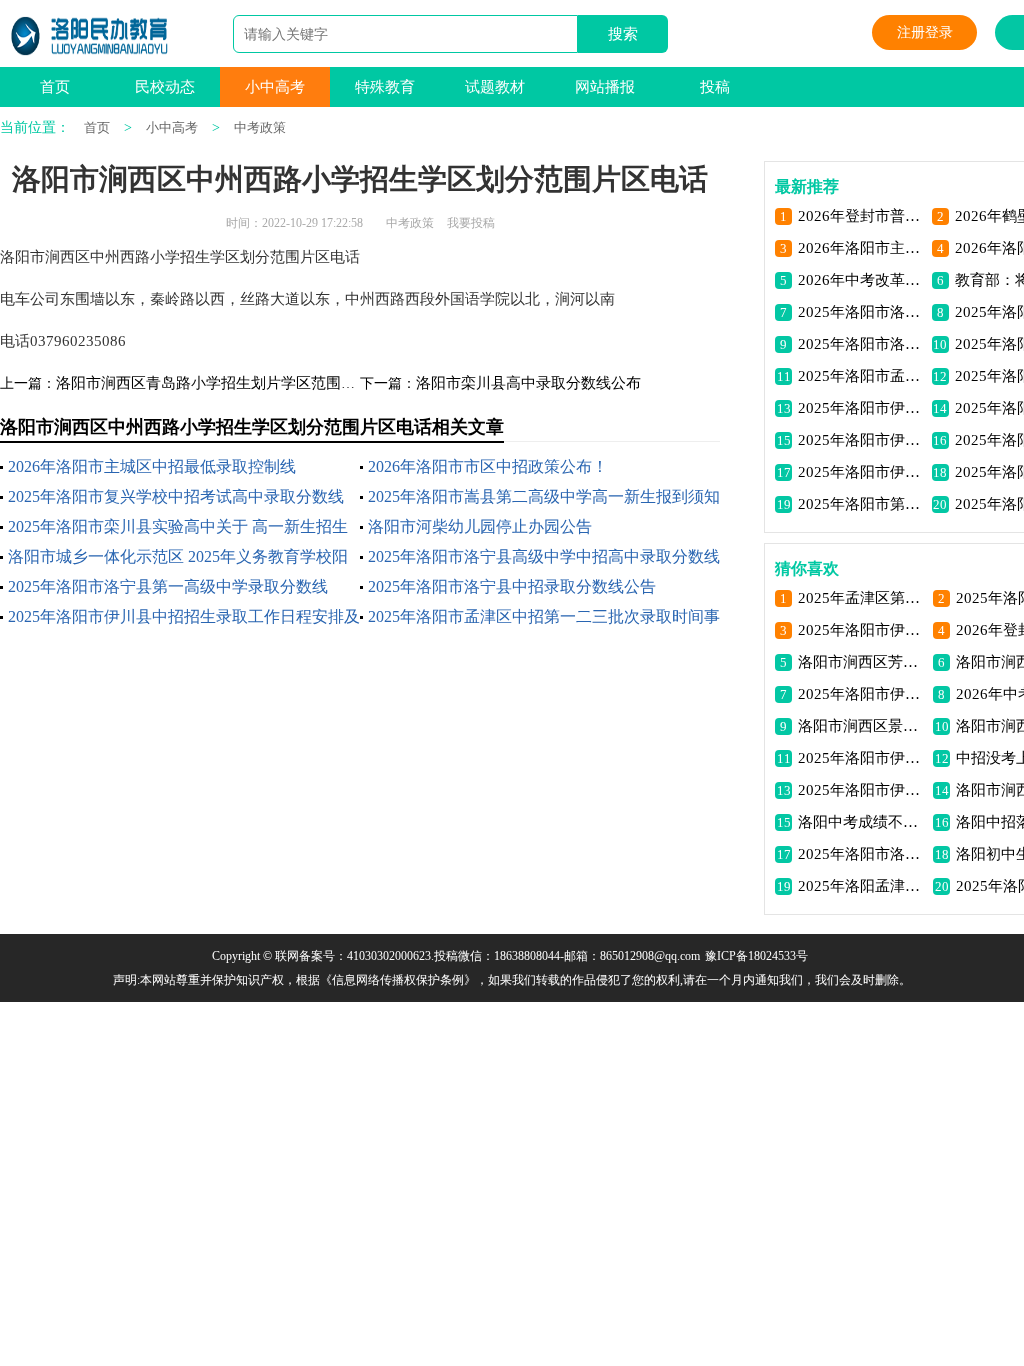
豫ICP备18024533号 (756, 956)
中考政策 (260, 127)
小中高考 (275, 87)
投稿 (715, 87)
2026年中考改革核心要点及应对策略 (861, 280)
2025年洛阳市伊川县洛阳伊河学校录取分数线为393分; (861, 440)
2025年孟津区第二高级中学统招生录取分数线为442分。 (861, 598)
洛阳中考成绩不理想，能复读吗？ (861, 822)
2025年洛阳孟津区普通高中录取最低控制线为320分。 (861, 886)
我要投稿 (471, 223)
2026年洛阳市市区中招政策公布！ (488, 466)
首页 (55, 87)
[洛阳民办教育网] (90, 36)
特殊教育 (385, 87)
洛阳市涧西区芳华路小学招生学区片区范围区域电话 (861, 662)
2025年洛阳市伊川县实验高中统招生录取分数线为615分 (861, 758)
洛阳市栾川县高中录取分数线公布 (528, 383)
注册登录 (925, 32)
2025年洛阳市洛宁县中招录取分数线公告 (512, 586)
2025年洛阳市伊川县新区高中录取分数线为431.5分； (861, 694)
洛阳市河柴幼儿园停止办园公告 (480, 526)
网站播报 (605, 87)
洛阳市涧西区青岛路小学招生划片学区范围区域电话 (228, 383)
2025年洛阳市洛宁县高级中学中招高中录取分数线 (544, 556)
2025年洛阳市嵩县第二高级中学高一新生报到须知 (544, 496)
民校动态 (165, 87)
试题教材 (495, 87)
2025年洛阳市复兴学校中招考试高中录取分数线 (176, 496)
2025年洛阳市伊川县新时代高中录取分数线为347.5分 (861, 408)
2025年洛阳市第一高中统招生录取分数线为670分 (861, 504)
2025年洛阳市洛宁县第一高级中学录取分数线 (168, 586)
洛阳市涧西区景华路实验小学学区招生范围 (861, 726)
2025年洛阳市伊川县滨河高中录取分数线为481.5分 (861, 472)
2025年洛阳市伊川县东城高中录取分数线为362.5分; (861, 630)
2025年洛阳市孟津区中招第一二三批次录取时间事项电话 (861, 376)
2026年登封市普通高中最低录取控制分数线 (861, 216)
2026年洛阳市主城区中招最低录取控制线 (152, 466)
